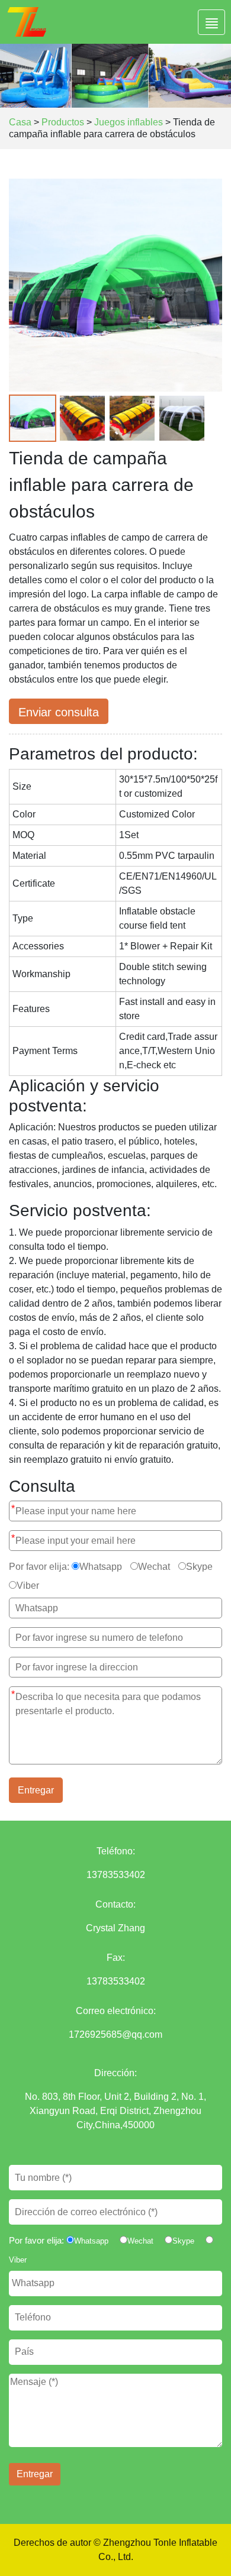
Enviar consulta (59, 712)
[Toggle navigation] (211, 22)
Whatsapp (101, 1567)
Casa (20, 122)
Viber (28, 1586)
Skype (199, 1567)
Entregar (36, 1790)
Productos (63, 122)
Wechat (154, 1567)
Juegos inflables (129, 122)
